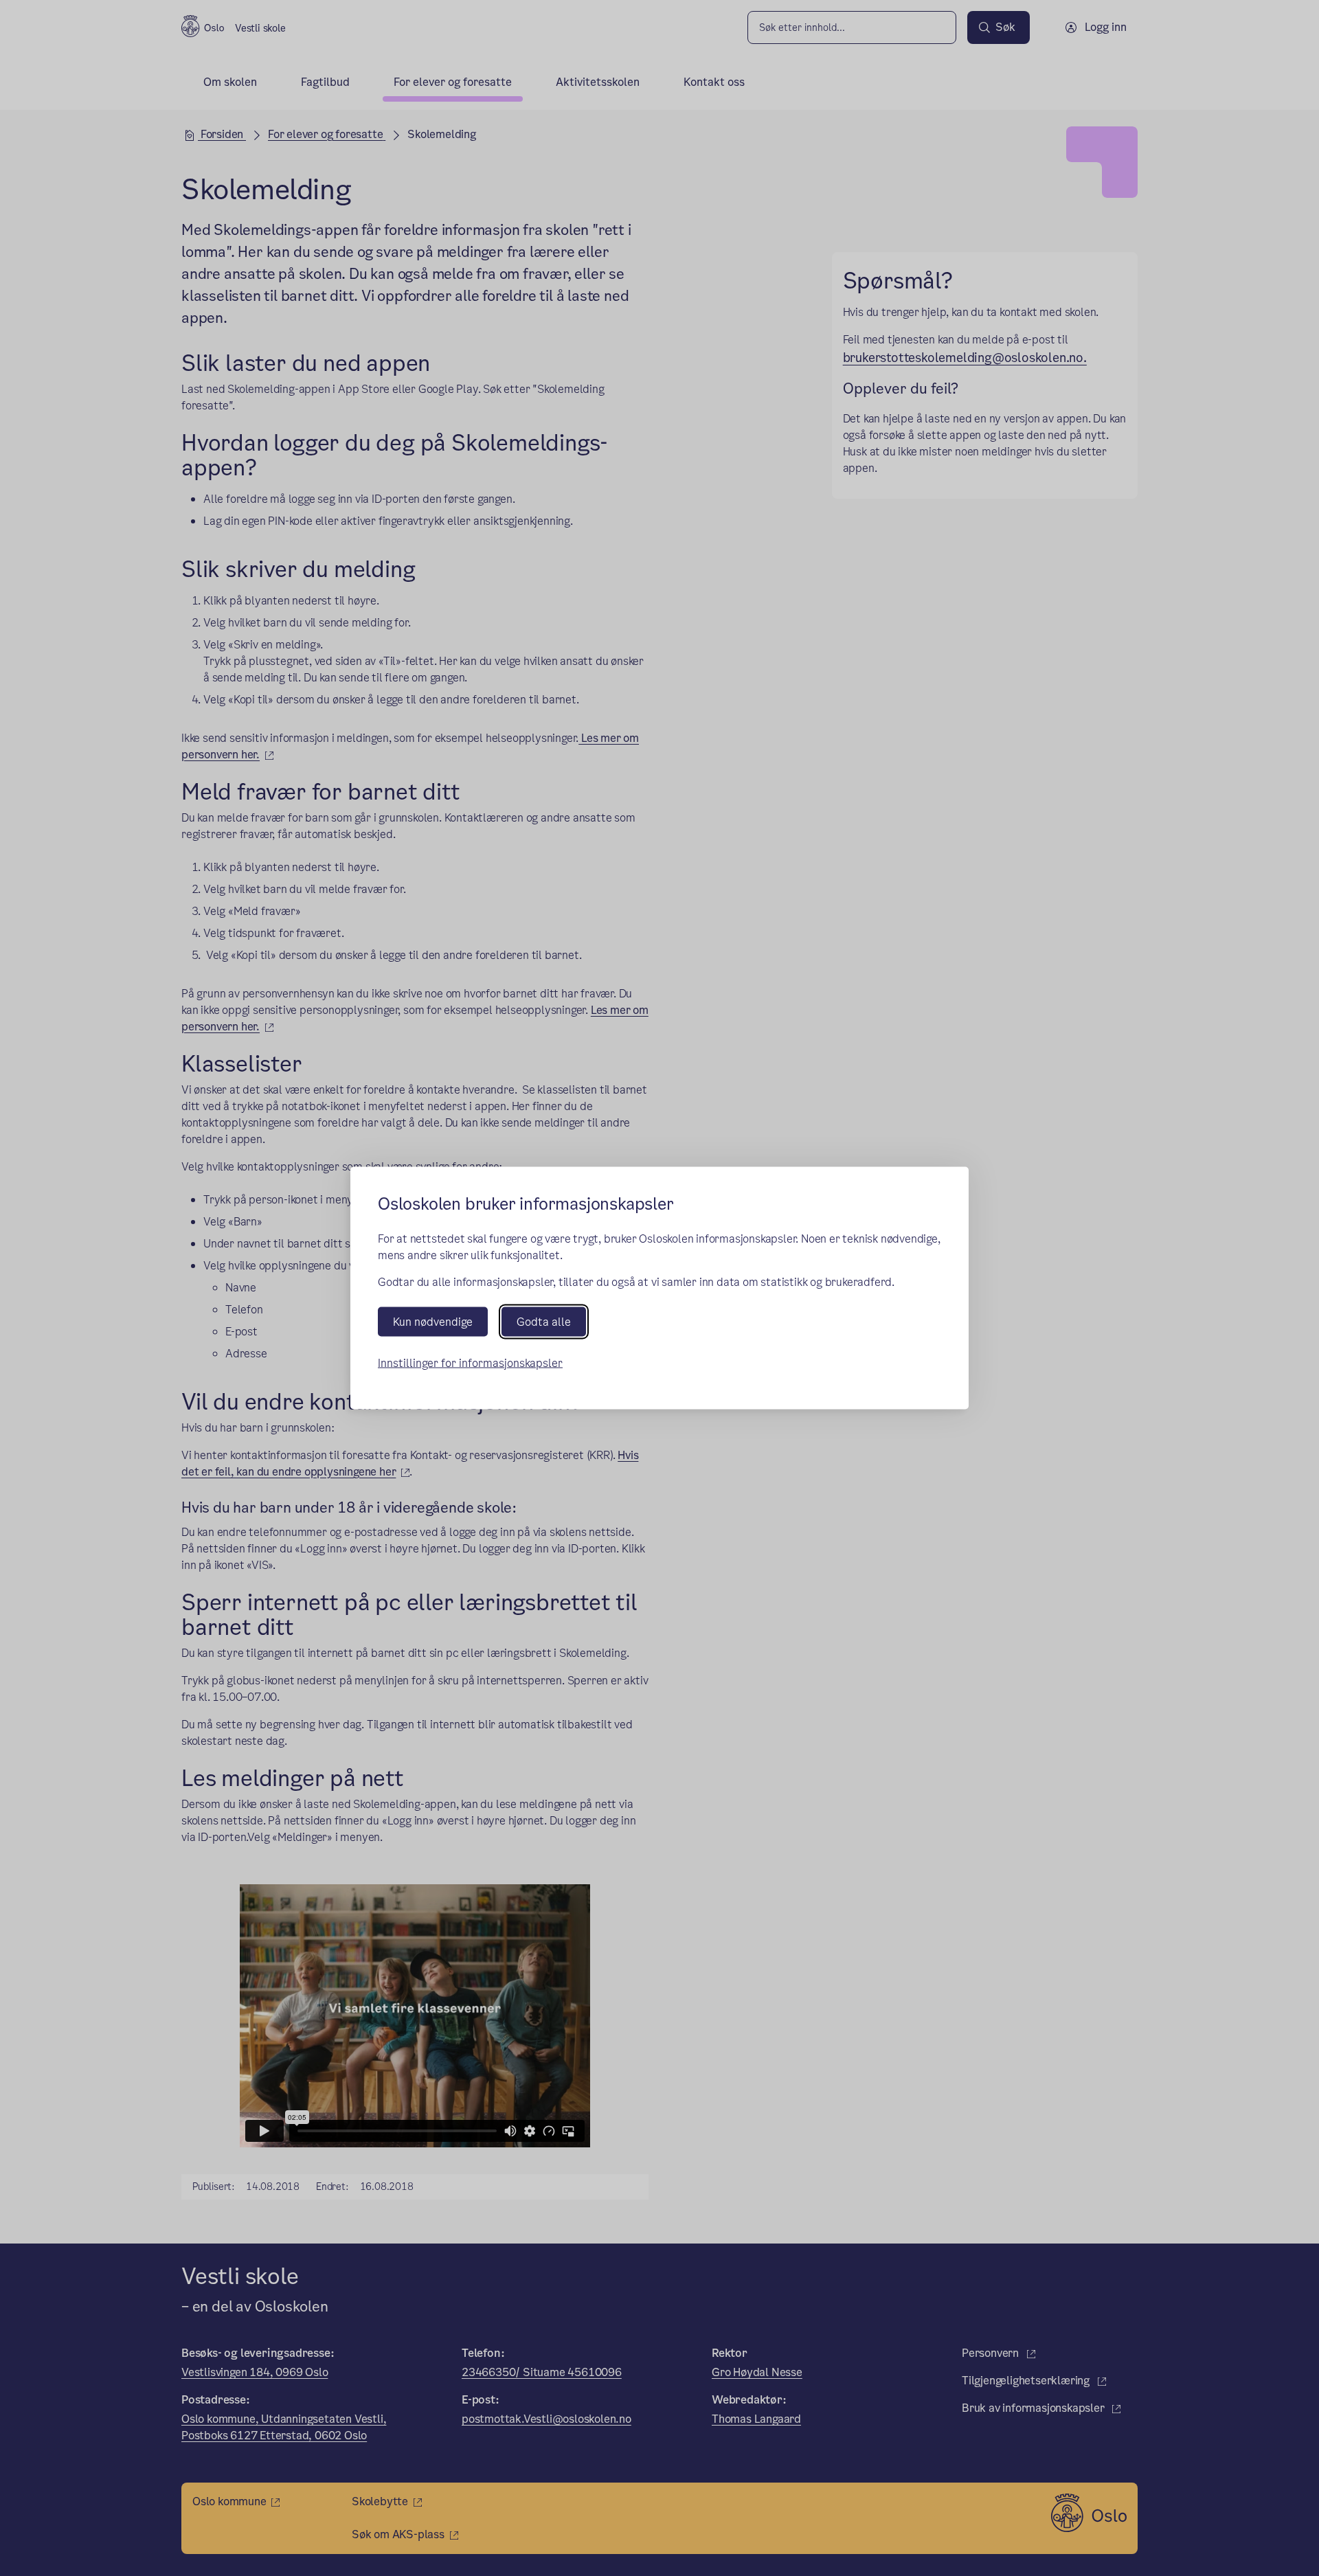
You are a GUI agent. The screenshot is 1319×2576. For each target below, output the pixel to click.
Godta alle (544, 1321)
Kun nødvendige (433, 1321)
